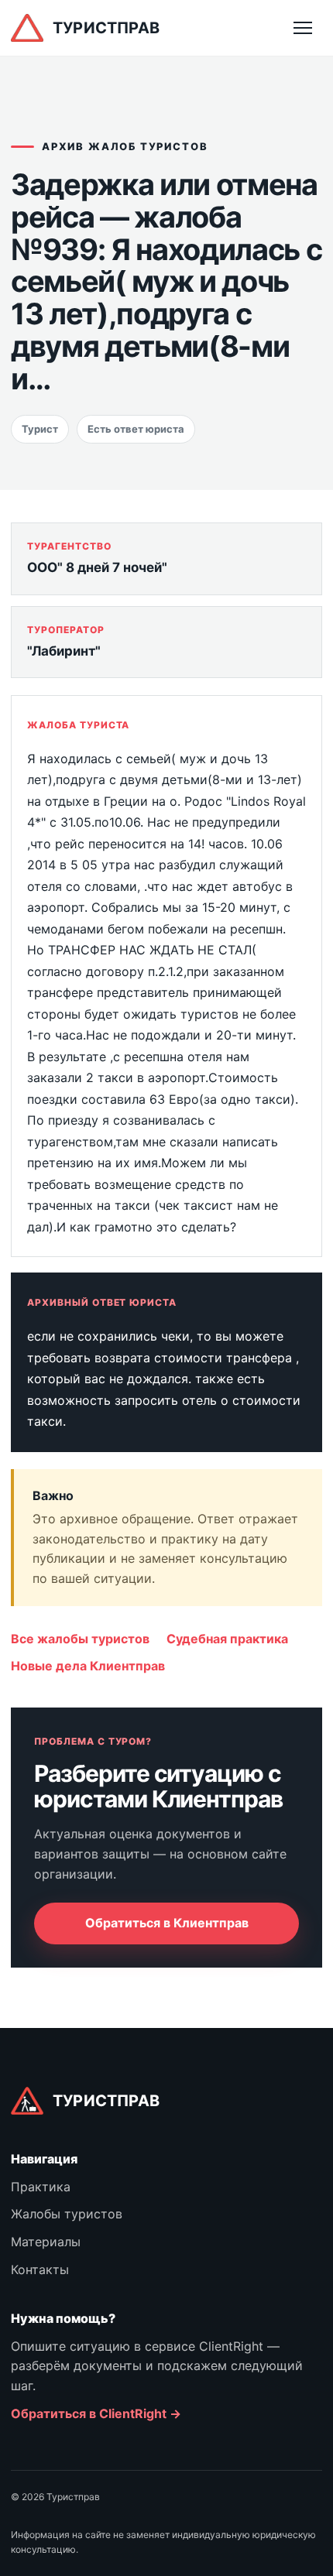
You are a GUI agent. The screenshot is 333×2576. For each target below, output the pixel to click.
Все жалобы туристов (80, 1639)
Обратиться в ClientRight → (96, 2413)
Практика (41, 2187)
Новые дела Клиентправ (88, 1666)
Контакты (40, 2269)
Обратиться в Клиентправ (167, 1923)
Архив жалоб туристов (125, 146)
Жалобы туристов (67, 2214)
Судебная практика (227, 1639)
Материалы (46, 2242)
